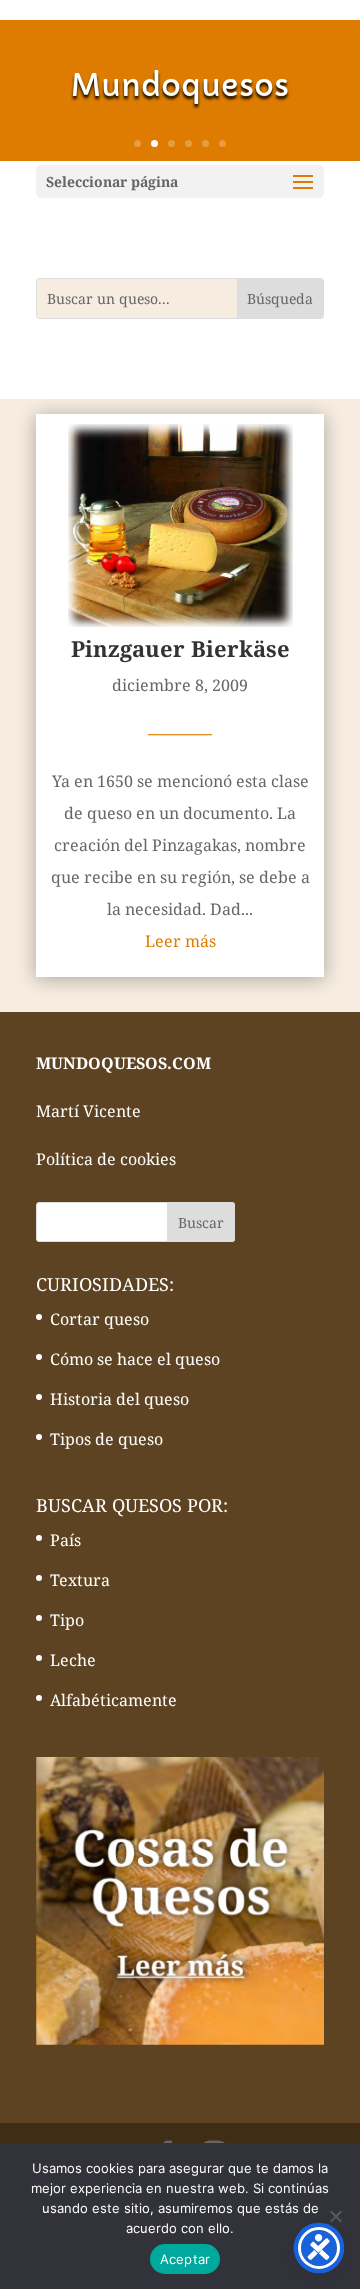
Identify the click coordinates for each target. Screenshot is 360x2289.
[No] (335, 2216)
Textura (80, 1580)
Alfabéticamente (113, 1700)
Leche (73, 1660)
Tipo (67, 1620)
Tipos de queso (106, 1439)
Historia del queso (119, 1399)
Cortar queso (99, 1319)
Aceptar (185, 2259)
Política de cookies (106, 1159)
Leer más (180, 941)
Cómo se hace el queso (135, 1359)
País (65, 1540)
